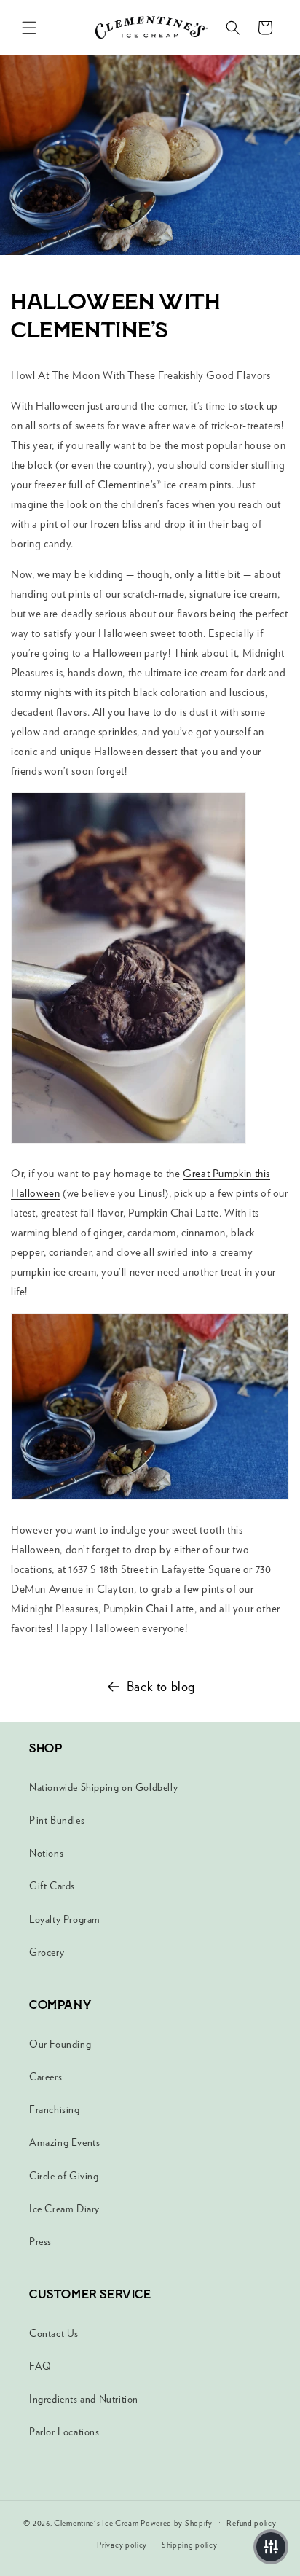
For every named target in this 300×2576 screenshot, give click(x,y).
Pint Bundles (57, 1820)
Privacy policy (122, 2545)
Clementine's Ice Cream (96, 2522)
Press (40, 2241)
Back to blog (161, 1686)
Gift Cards (52, 1886)
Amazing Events (64, 2142)
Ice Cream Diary (64, 2209)
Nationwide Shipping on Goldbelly (103, 1787)
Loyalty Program (65, 1919)
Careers (46, 2077)
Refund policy (251, 2523)
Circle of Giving (64, 2176)
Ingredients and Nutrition (84, 2399)
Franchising (55, 2109)
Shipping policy (190, 2545)
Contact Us (54, 2333)
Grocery (47, 1952)
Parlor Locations (64, 2432)
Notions (46, 1853)
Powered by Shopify (177, 2522)
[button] (29, 28)
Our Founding (60, 2044)
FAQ (40, 2366)
